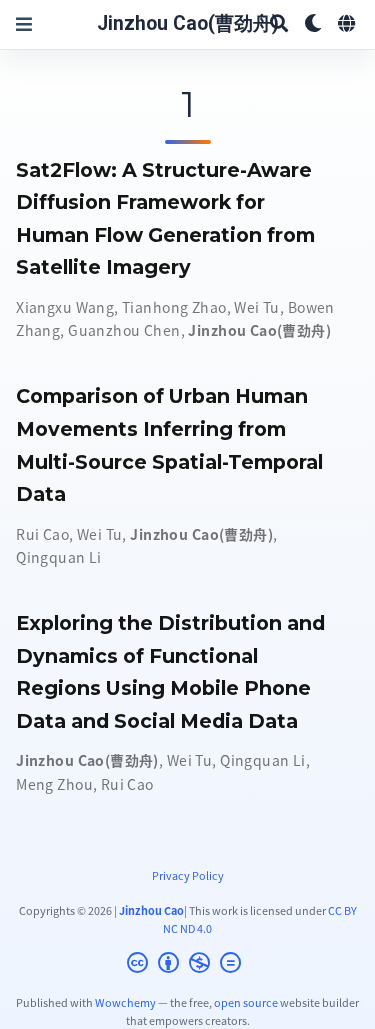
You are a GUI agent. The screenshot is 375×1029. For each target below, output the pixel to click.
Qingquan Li (59, 557)
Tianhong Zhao (174, 307)
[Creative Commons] (188, 964)
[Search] (279, 24)
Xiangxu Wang (65, 307)
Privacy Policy (188, 875)
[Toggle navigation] (24, 24)
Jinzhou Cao (151, 910)
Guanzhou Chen (124, 330)
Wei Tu (257, 307)
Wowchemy (125, 1002)
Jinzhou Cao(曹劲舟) (188, 23)
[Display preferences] (313, 24)
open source (246, 1002)
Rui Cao (42, 534)
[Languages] (348, 24)
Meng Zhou (54, 784)
